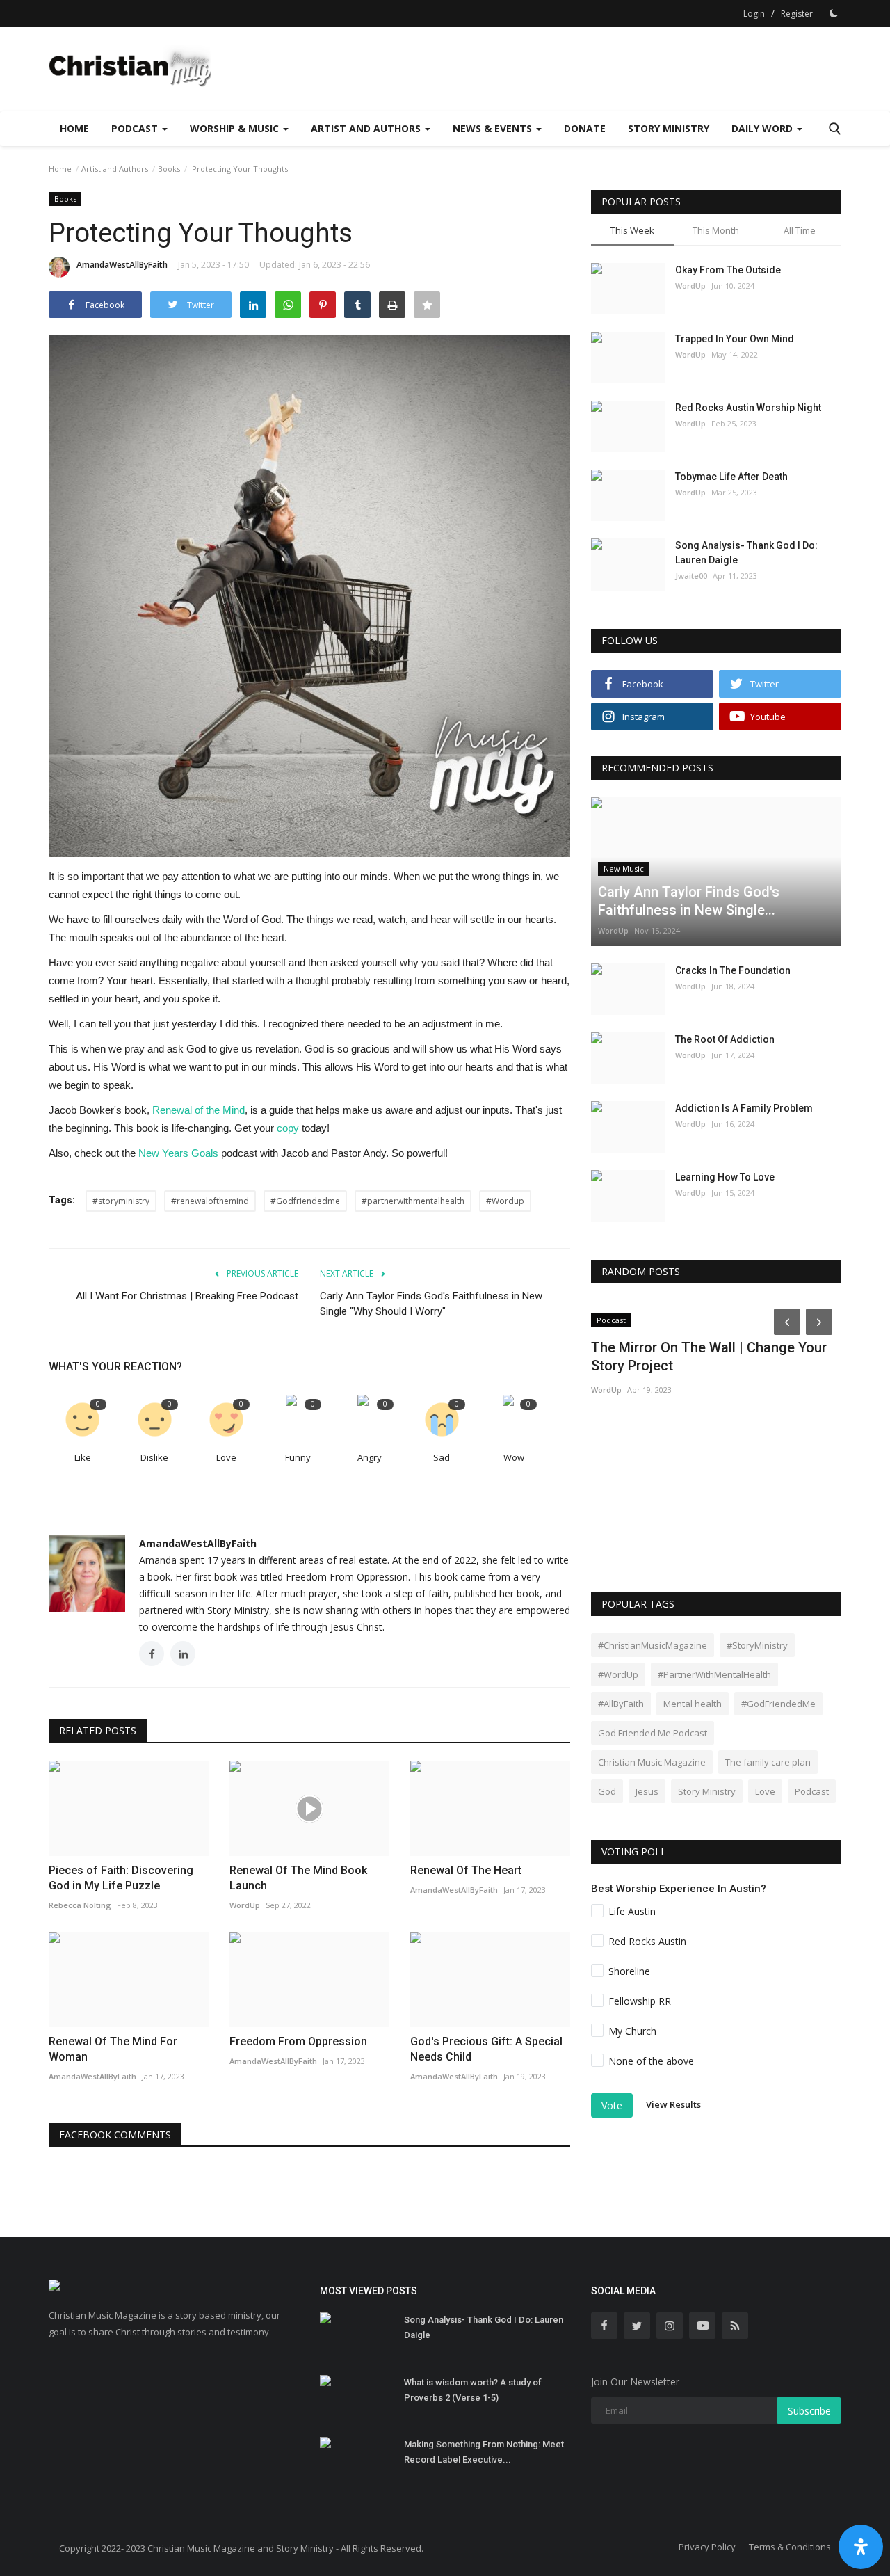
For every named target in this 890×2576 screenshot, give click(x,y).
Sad (442, 1457)
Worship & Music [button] (236, 128)
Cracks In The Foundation (733, 970)
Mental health (693, 1704)
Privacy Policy (707, 2547)
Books (169, 169)
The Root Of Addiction (725, 1039)
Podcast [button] (136, 128)
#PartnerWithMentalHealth (714, 1674)
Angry (370, 1457)
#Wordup (505, 1201)
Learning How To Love (725, 1177)
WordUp (690, 286)
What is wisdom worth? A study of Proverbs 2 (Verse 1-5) (473, 2390)
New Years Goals (178, 1153)
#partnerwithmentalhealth (413, 1201)
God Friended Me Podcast (653, 1733)
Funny (298, 1457)
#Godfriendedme (305, 1201)
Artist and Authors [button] (367, 128)
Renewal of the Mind (199, 1110)
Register (797, 14)
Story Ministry (669, 128)
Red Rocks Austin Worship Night (748, 408)
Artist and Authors (115, 169)
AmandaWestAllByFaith (122, 265)
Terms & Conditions (790, 2547)
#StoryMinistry (757, 1645)
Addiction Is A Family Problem (744, 1108)
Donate (585, 128)
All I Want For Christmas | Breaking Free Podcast (187, 1296)
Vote (612, 2105)
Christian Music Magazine (652, 1762)
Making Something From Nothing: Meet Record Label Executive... (484, 2452)
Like (83, 1457)
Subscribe (809, 2411)
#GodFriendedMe (778, 1704)
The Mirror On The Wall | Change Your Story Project (709, 1357)
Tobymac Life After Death (731, 477)
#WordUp (618, 1674)
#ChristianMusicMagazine (653, 1645)
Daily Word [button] (763, 128)
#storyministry (121, 1201)
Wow (514, 1457)
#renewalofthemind (210, 1201)
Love (226, 1457)
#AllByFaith (621, 1704)
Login (754, 14)
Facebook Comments (115, 2135)
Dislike (154, 1457)
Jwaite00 (691, 576)
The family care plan (768, 1762)
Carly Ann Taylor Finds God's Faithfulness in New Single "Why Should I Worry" (431, 1304)
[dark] (834, 13)
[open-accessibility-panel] (861, 2547)
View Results (673, 2105)
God (607, 1791)
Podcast (812, 1791)
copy (288, 1128)
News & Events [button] (494, 128)
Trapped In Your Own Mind (735, 339)
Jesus (647, 1791)
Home (74, 128)
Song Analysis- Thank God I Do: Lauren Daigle (746, 553)
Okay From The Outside (728, 270)
